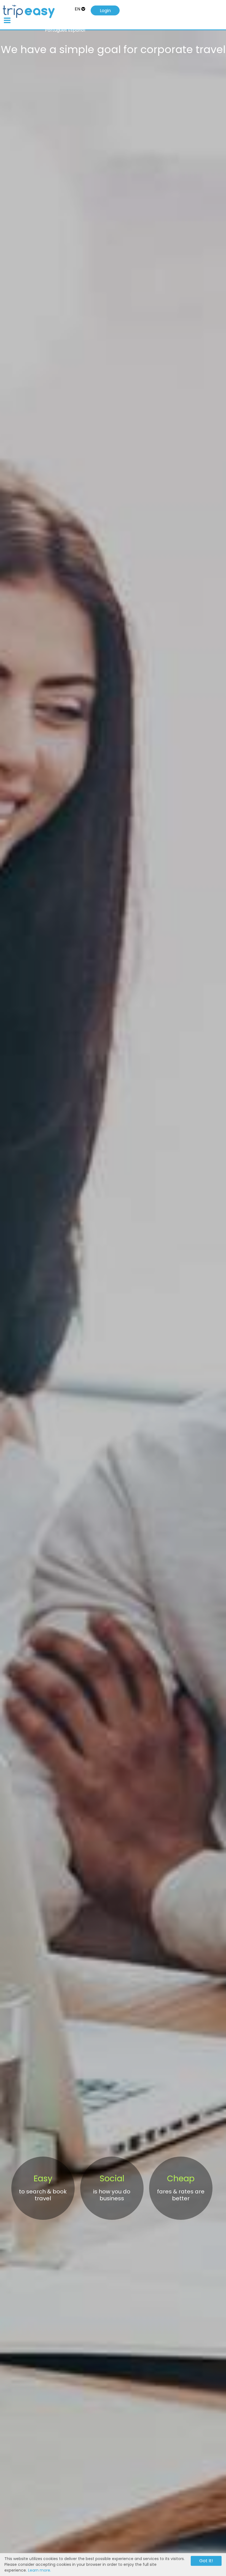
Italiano (50, 23)
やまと (65, 23)
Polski (79, 23)
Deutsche (30, 23)
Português (56, 30)
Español (77, 30)
